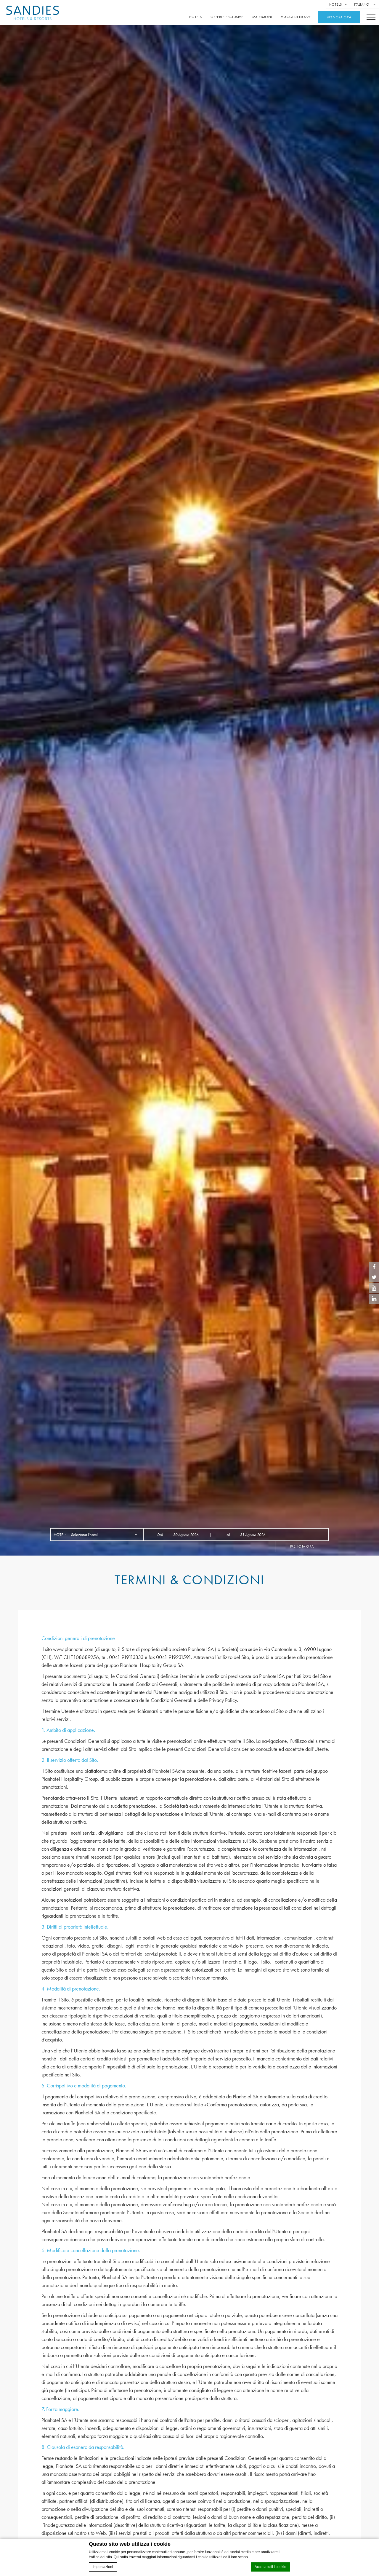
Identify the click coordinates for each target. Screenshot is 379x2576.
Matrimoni (262, 17)
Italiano (362, 4)
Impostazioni (103, 2567)
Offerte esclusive (227, 17)
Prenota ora (302, 1546)
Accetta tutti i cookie (270, 2567)
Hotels (336, 4)
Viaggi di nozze (296, 17)
